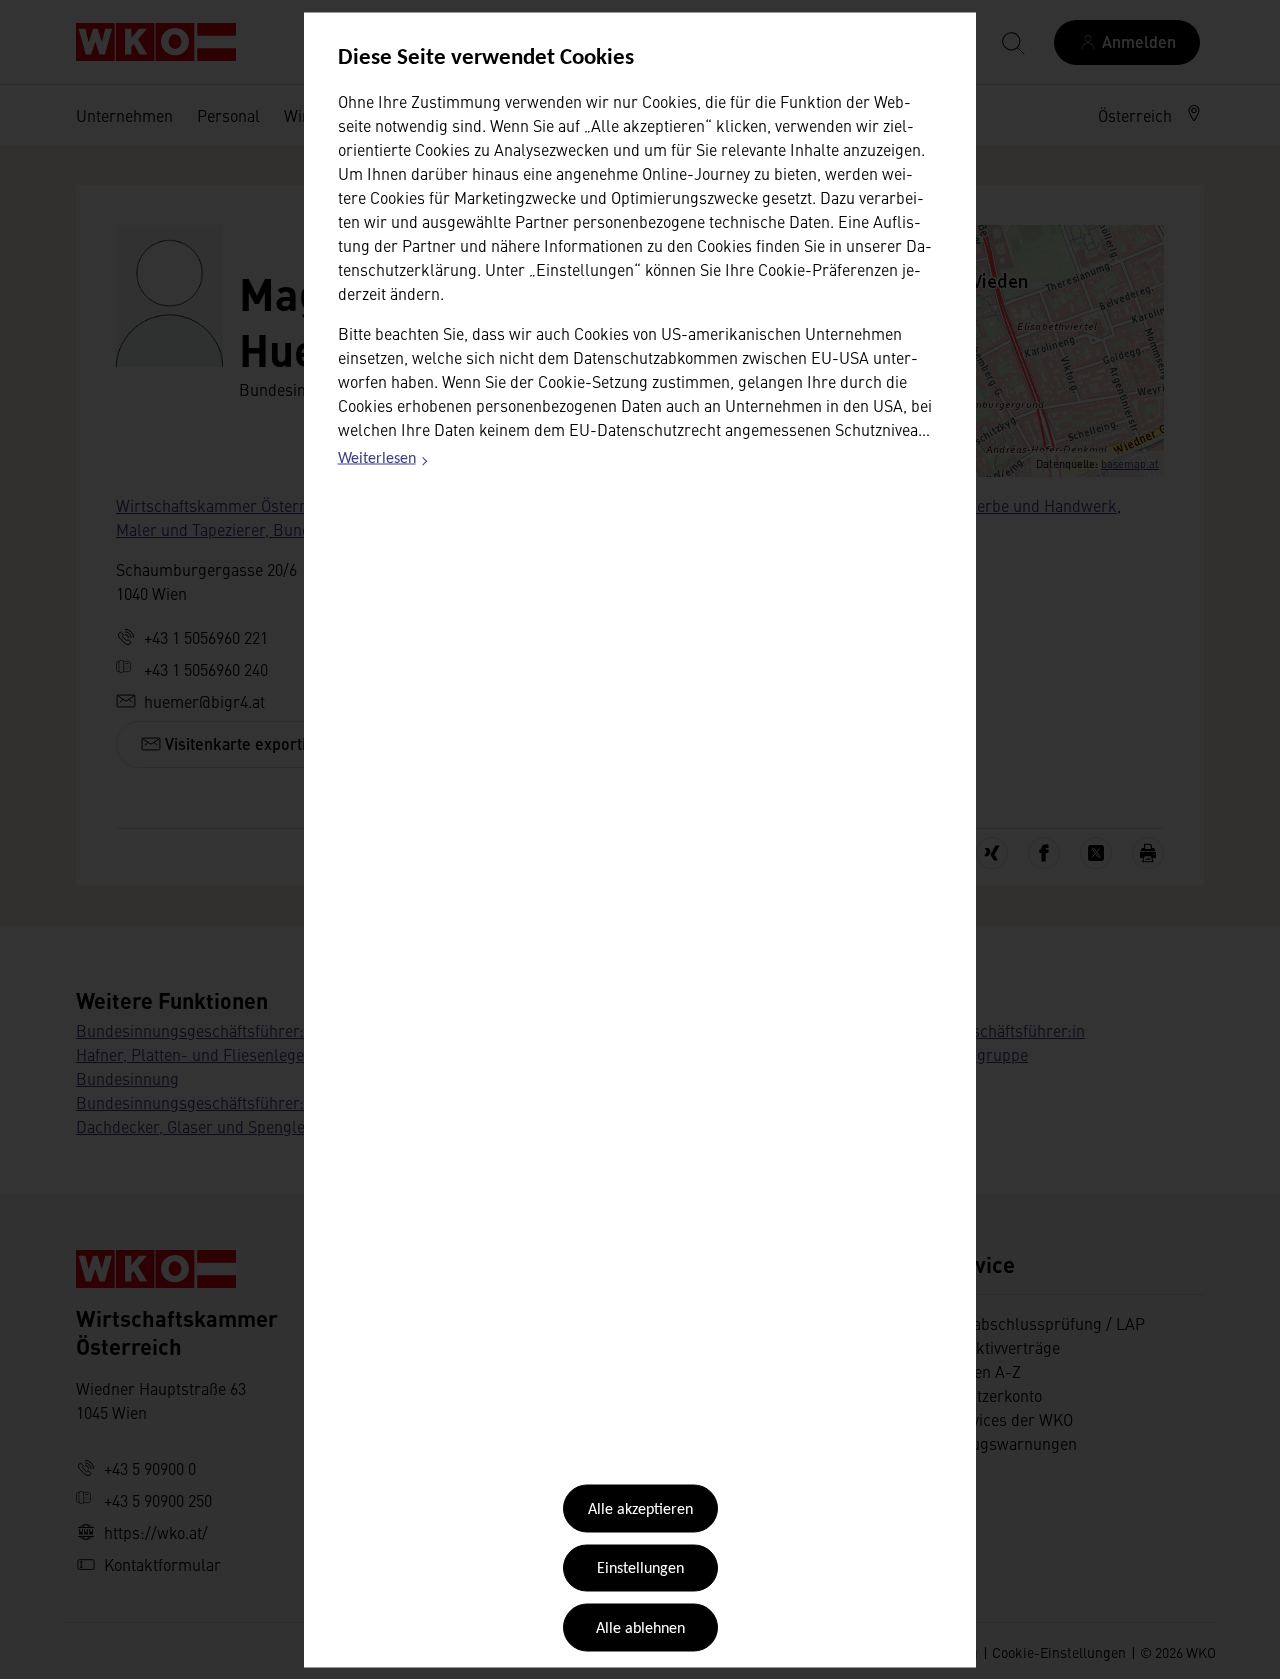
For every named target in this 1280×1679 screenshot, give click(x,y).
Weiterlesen (384, 462)
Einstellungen (640, 1569)
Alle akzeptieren (640, 1510)
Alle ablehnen (640, 1628)
